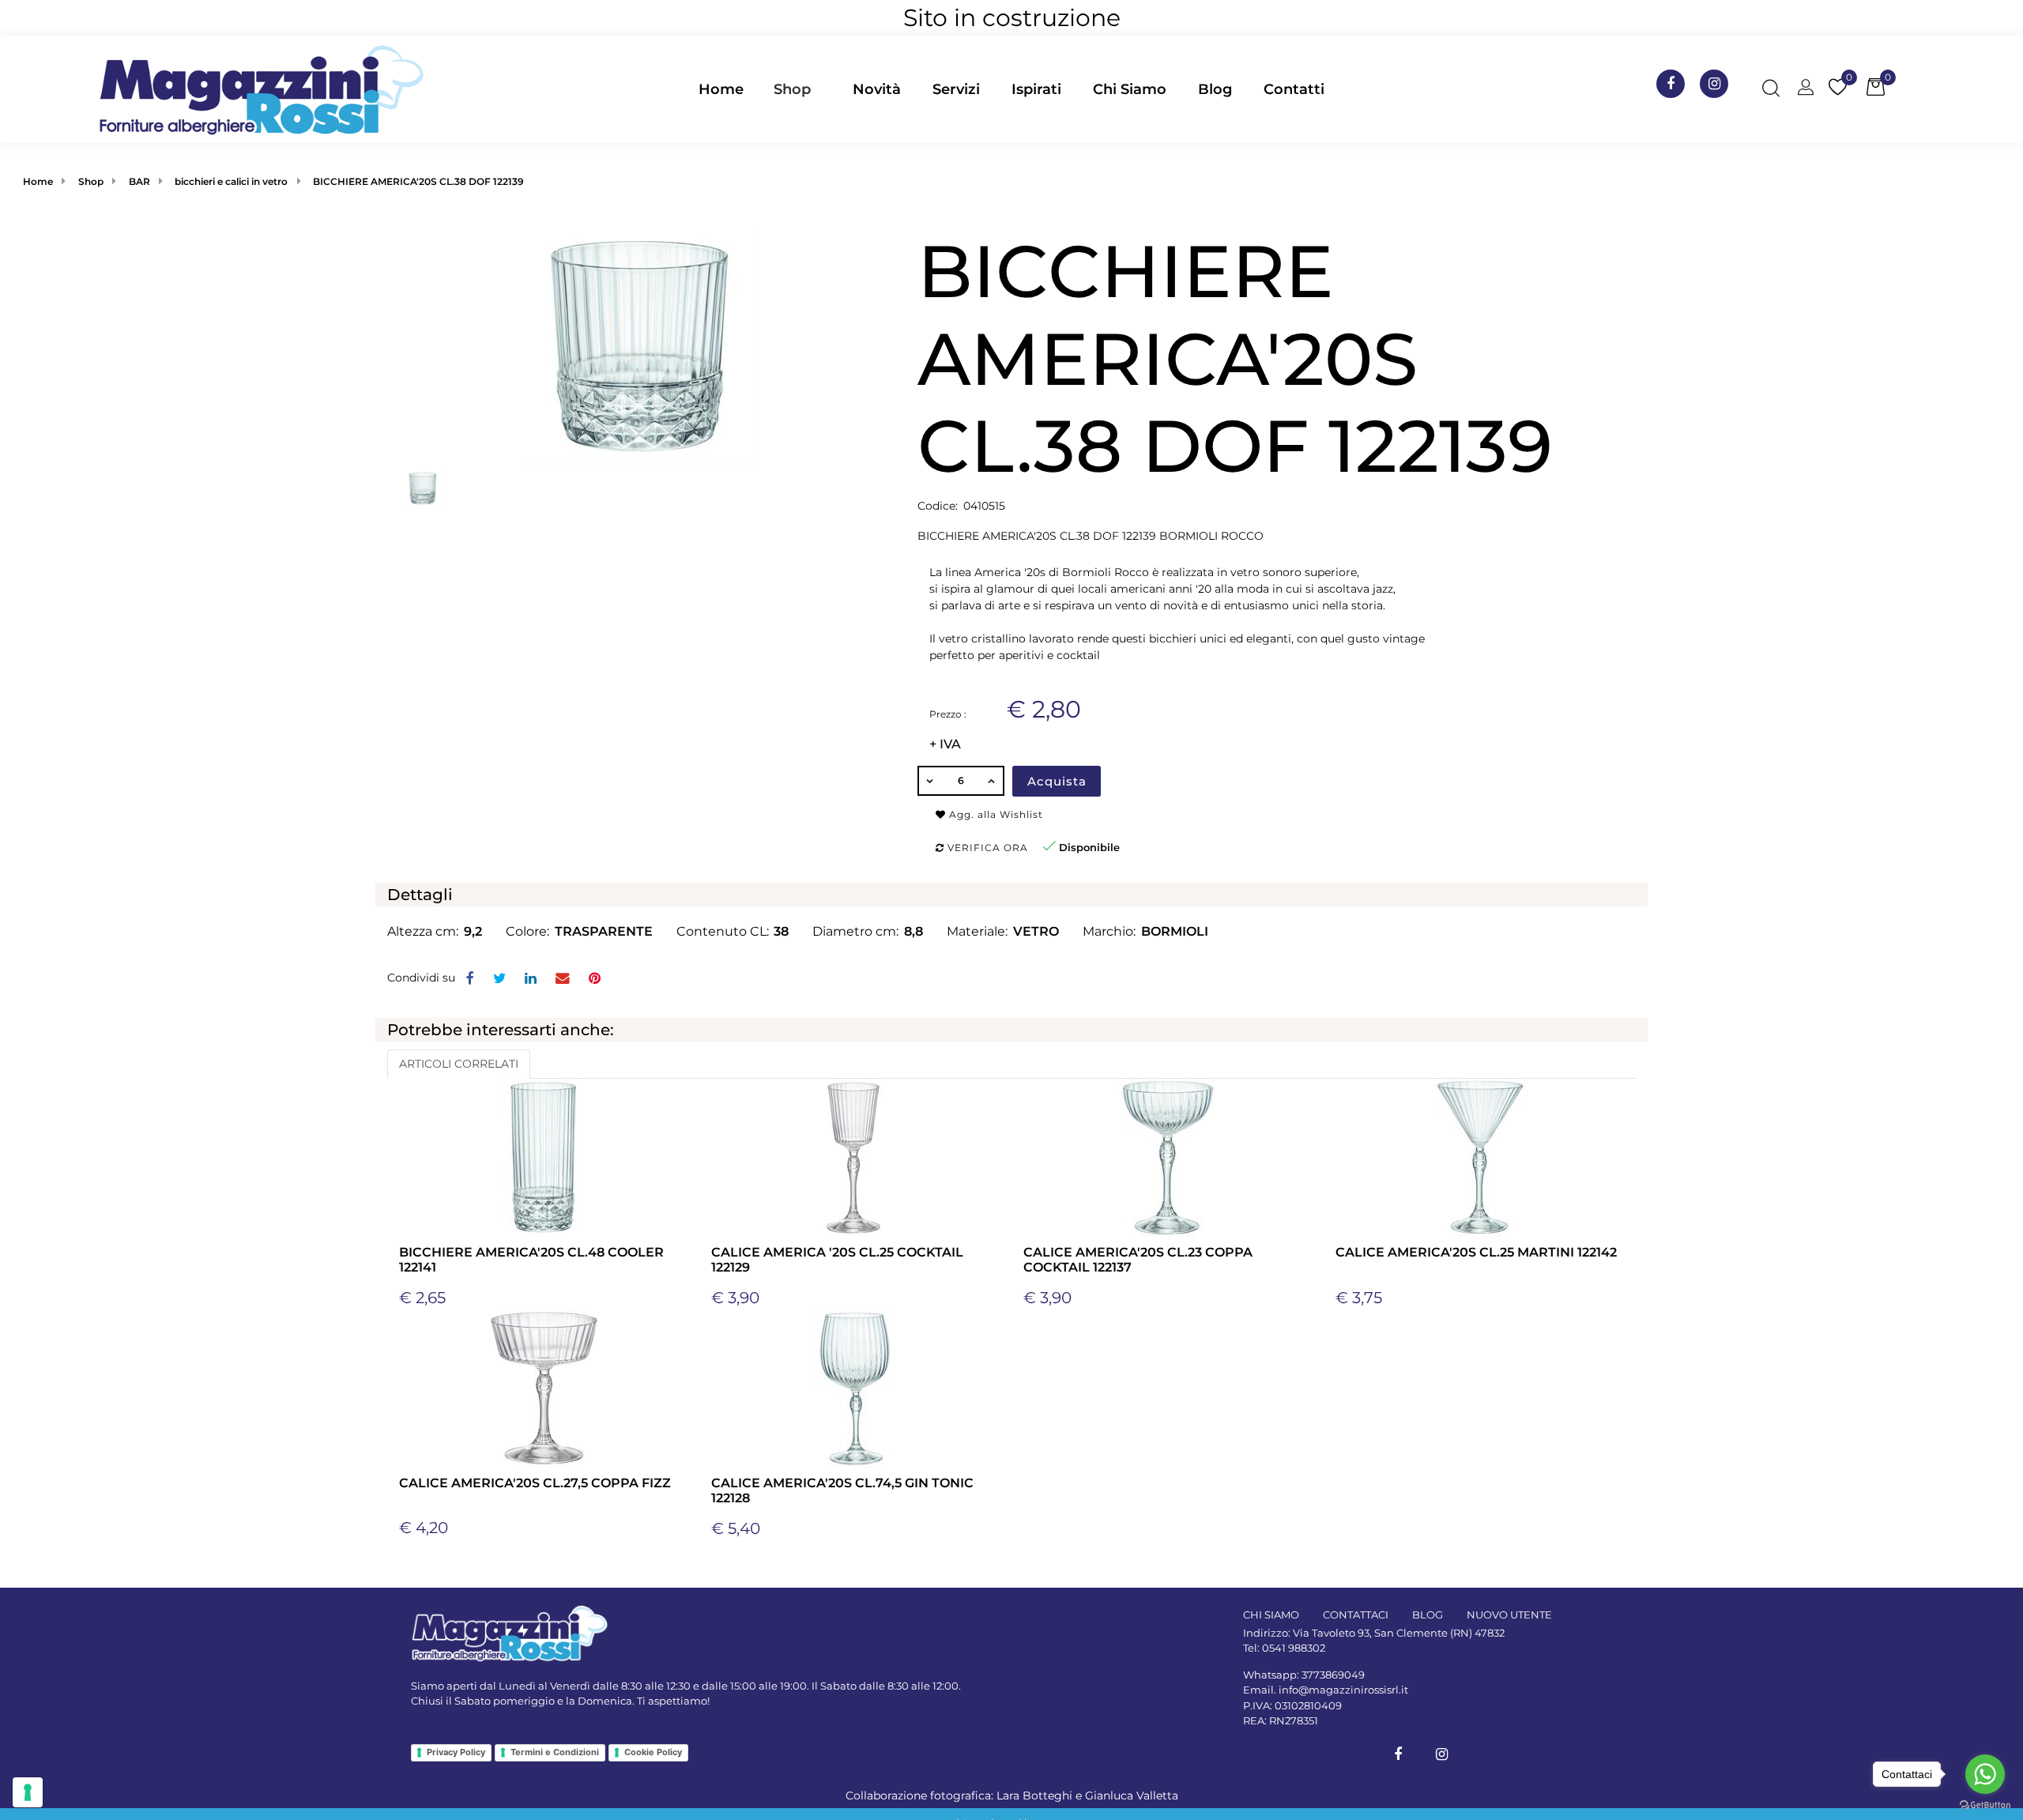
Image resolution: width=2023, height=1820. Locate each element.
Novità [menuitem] (877, 89)
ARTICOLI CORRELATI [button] (459, 1064)
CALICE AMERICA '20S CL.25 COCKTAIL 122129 (837, 1260)
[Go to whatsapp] (1985, 1774)
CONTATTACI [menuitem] (1356, 1615)
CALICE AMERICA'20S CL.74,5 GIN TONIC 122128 (842, 1490)
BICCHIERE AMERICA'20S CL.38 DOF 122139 (418, 181)
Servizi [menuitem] (956, 89)
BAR (139, 181)
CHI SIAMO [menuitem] (1271, 1615)
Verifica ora (986, 848)
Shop (792, 89)
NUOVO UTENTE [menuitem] (1509, 1615)
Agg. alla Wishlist (995, 814)
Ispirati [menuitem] (1036, 89)
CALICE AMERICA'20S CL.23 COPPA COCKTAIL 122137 (1138, 1260)
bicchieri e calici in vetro (231, 181)
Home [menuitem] (721, 89)
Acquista (1057, 781)
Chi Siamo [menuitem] (1130, 89)
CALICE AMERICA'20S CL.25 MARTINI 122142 (1476, 1252)
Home (38, 181)
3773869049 (1333, 1675)
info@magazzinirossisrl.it (1343, 1690)
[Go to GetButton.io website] (1985, 1804)
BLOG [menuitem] (1428, 1615)
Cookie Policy (653, 1752)
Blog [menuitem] (1215, 89)
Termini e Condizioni (555, 1752)
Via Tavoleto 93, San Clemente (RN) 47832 (1399, 1633)
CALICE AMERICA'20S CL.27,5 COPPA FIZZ (535, 1483)
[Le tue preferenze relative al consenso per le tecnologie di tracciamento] (28, 1792)
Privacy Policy (456, 1752)
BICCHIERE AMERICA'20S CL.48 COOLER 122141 (531, 1260)
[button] (640, 345)
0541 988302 (1294, 1648)
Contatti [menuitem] (1294, 89)
